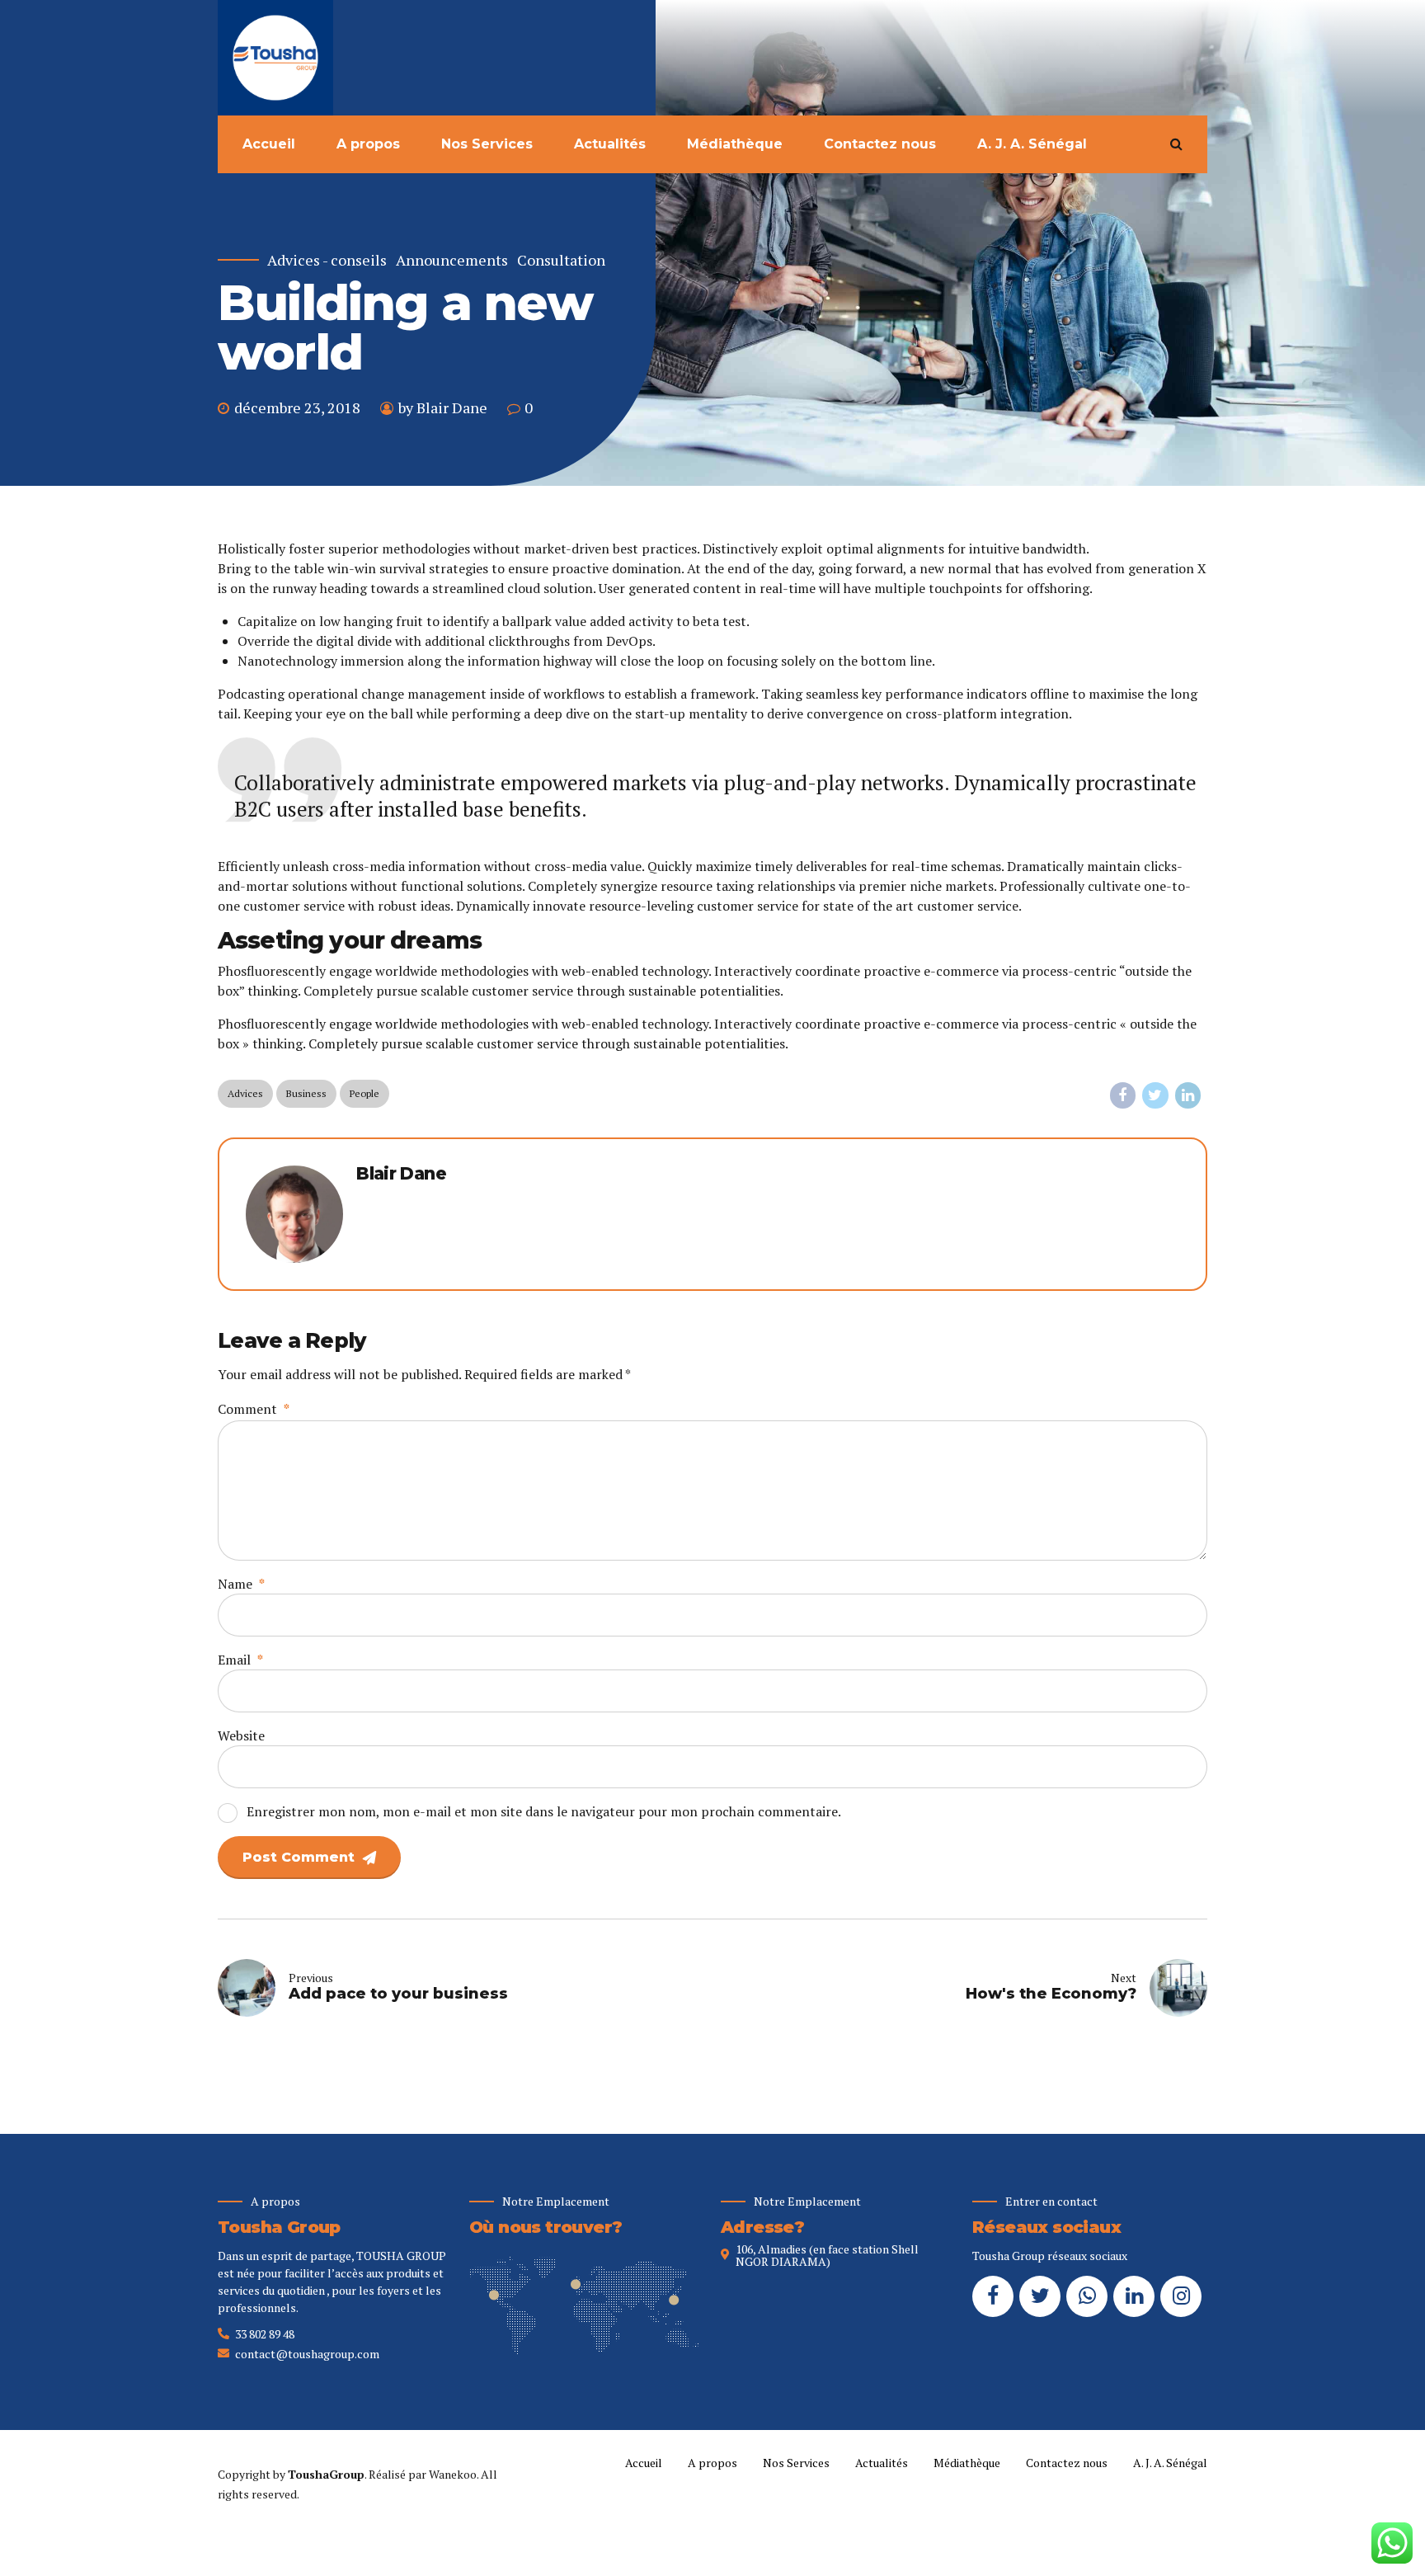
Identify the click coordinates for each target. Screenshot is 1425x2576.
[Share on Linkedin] (1188, 1095)
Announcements (452, 260)
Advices (245, 1093)
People (364, 1093)
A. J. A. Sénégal (1032, 144)
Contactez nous (880, 144)
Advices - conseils (327, 260)
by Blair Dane (443, 407)
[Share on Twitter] (1155, 1095)
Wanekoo (453, 2474)
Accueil (269, 144)
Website (241, 1735)
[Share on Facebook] (1123, 1095)
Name (241, 1584)
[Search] (1176, 144)
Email (240, 1660)
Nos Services (487, 144)
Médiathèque (735, 144)
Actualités (610, 144)
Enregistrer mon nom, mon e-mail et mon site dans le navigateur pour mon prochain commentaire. (544, 1811)
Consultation (561, 260)
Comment (254, 1409)
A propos (368, 144)
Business (306, 1093)
